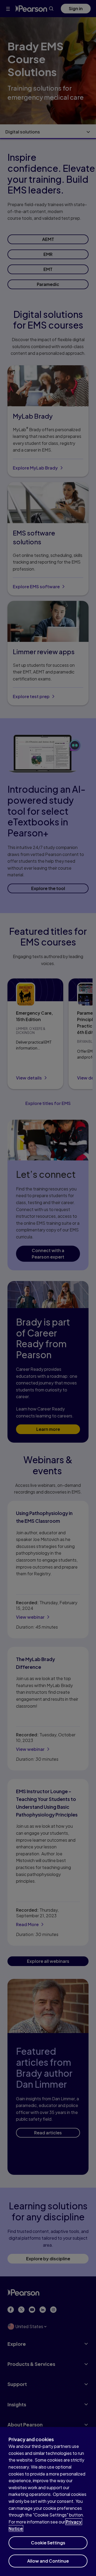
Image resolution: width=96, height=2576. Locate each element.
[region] (48, 2501)
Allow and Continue (48, 2561)
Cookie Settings (48, 2543)
